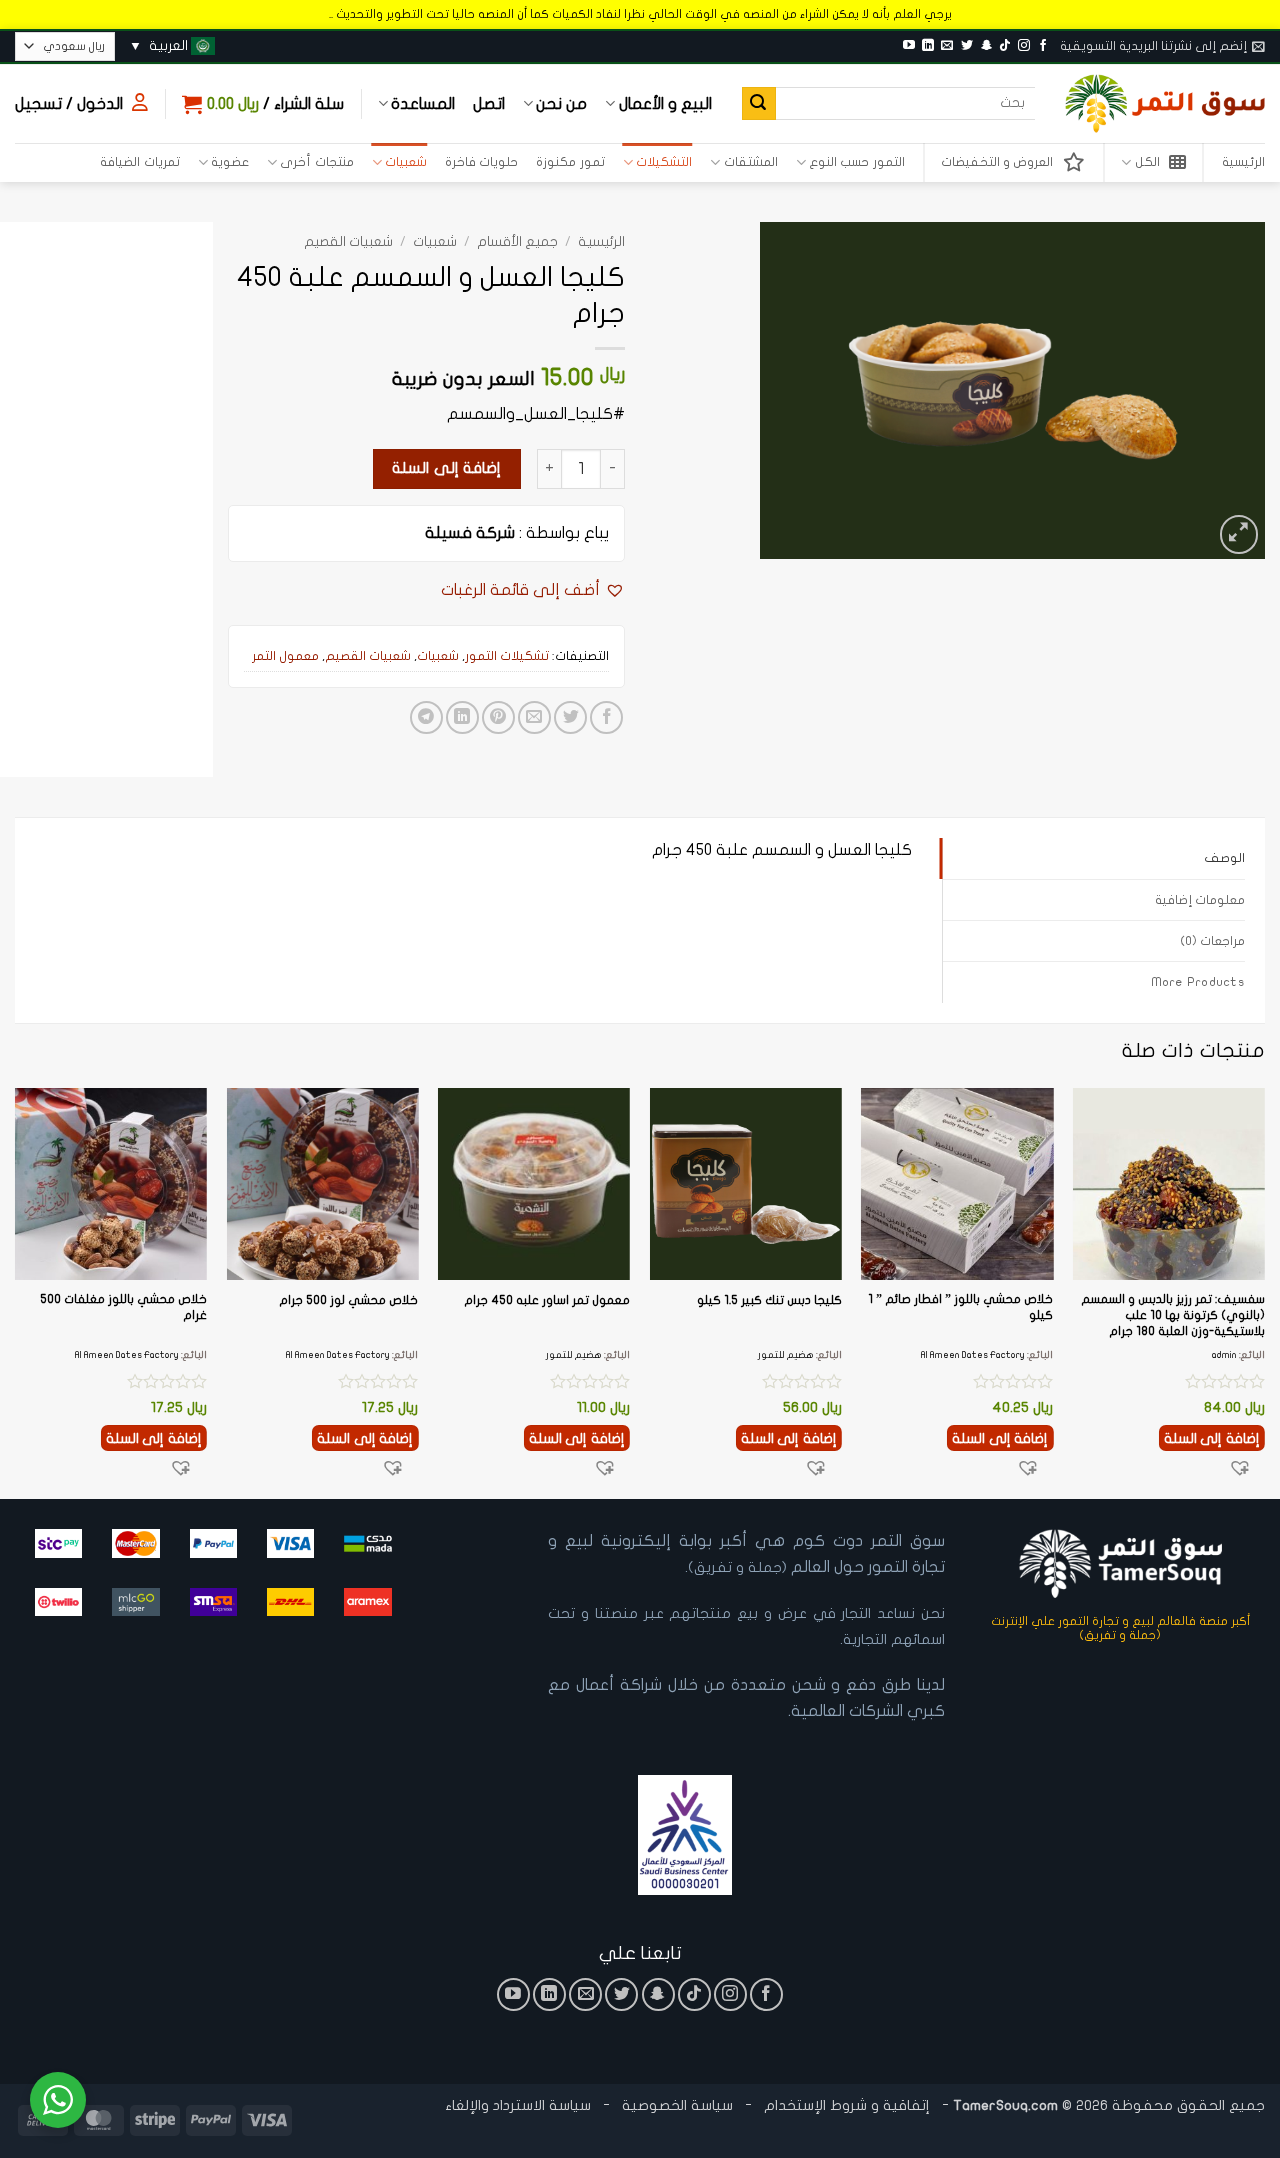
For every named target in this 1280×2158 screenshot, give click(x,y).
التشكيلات (664, 162)
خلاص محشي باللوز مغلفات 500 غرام (123, 1307)
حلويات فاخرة (481, 162)
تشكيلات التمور (507, 656)
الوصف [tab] (1224, 858)
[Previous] (1264, 1292)
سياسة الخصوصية (675, 2105)
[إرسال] (759, 104)
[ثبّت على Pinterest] (498, 717)
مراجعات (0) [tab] (1212, 941)
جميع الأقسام (517, 242)
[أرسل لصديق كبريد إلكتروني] (534, 717)
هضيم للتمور (786, 1355)
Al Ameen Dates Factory (973, 1355)
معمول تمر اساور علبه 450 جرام (547, 1300)
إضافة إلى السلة (446, 468)
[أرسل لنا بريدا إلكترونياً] (947, 46)
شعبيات (406, 162)
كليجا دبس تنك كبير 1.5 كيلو (769, 1300)
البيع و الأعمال (665, 104)
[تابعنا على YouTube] (909, 46)
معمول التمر (285, 656)
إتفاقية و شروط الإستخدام (847, 2105)
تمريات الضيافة (139, 162)
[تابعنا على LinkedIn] (928, 46)
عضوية (230, 162)
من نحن (561, 104)
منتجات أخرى (316, 162)
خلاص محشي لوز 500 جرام (348, 1300)
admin (1224, 1355)
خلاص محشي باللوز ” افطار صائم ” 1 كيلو (960, 1307)
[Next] (16, 1292)
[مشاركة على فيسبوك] (606, 717)
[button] (1162, 46)
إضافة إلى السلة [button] (1212, 1438)
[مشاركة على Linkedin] (462, 717)
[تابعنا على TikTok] (1005, 46)
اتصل (489, 104)
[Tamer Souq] (1165, 103)
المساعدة (423, 104)
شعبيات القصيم (348, 242)
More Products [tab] (1198, 982)
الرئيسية (1243, 162)
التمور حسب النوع (857, 162)
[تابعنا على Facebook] (1043, 46)
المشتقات (750, 162)
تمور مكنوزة (570, 162)
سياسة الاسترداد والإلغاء (518, 2105)
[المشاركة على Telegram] (426, 717)
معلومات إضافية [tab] (1200, 900)
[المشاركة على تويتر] (570, 717)
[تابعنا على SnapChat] (986, 46)
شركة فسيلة (470, 533)
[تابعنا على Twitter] (967, 46)
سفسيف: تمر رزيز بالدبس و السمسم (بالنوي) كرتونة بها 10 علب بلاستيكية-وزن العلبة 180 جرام (1173, 1314)
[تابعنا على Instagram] (1024, 46)
